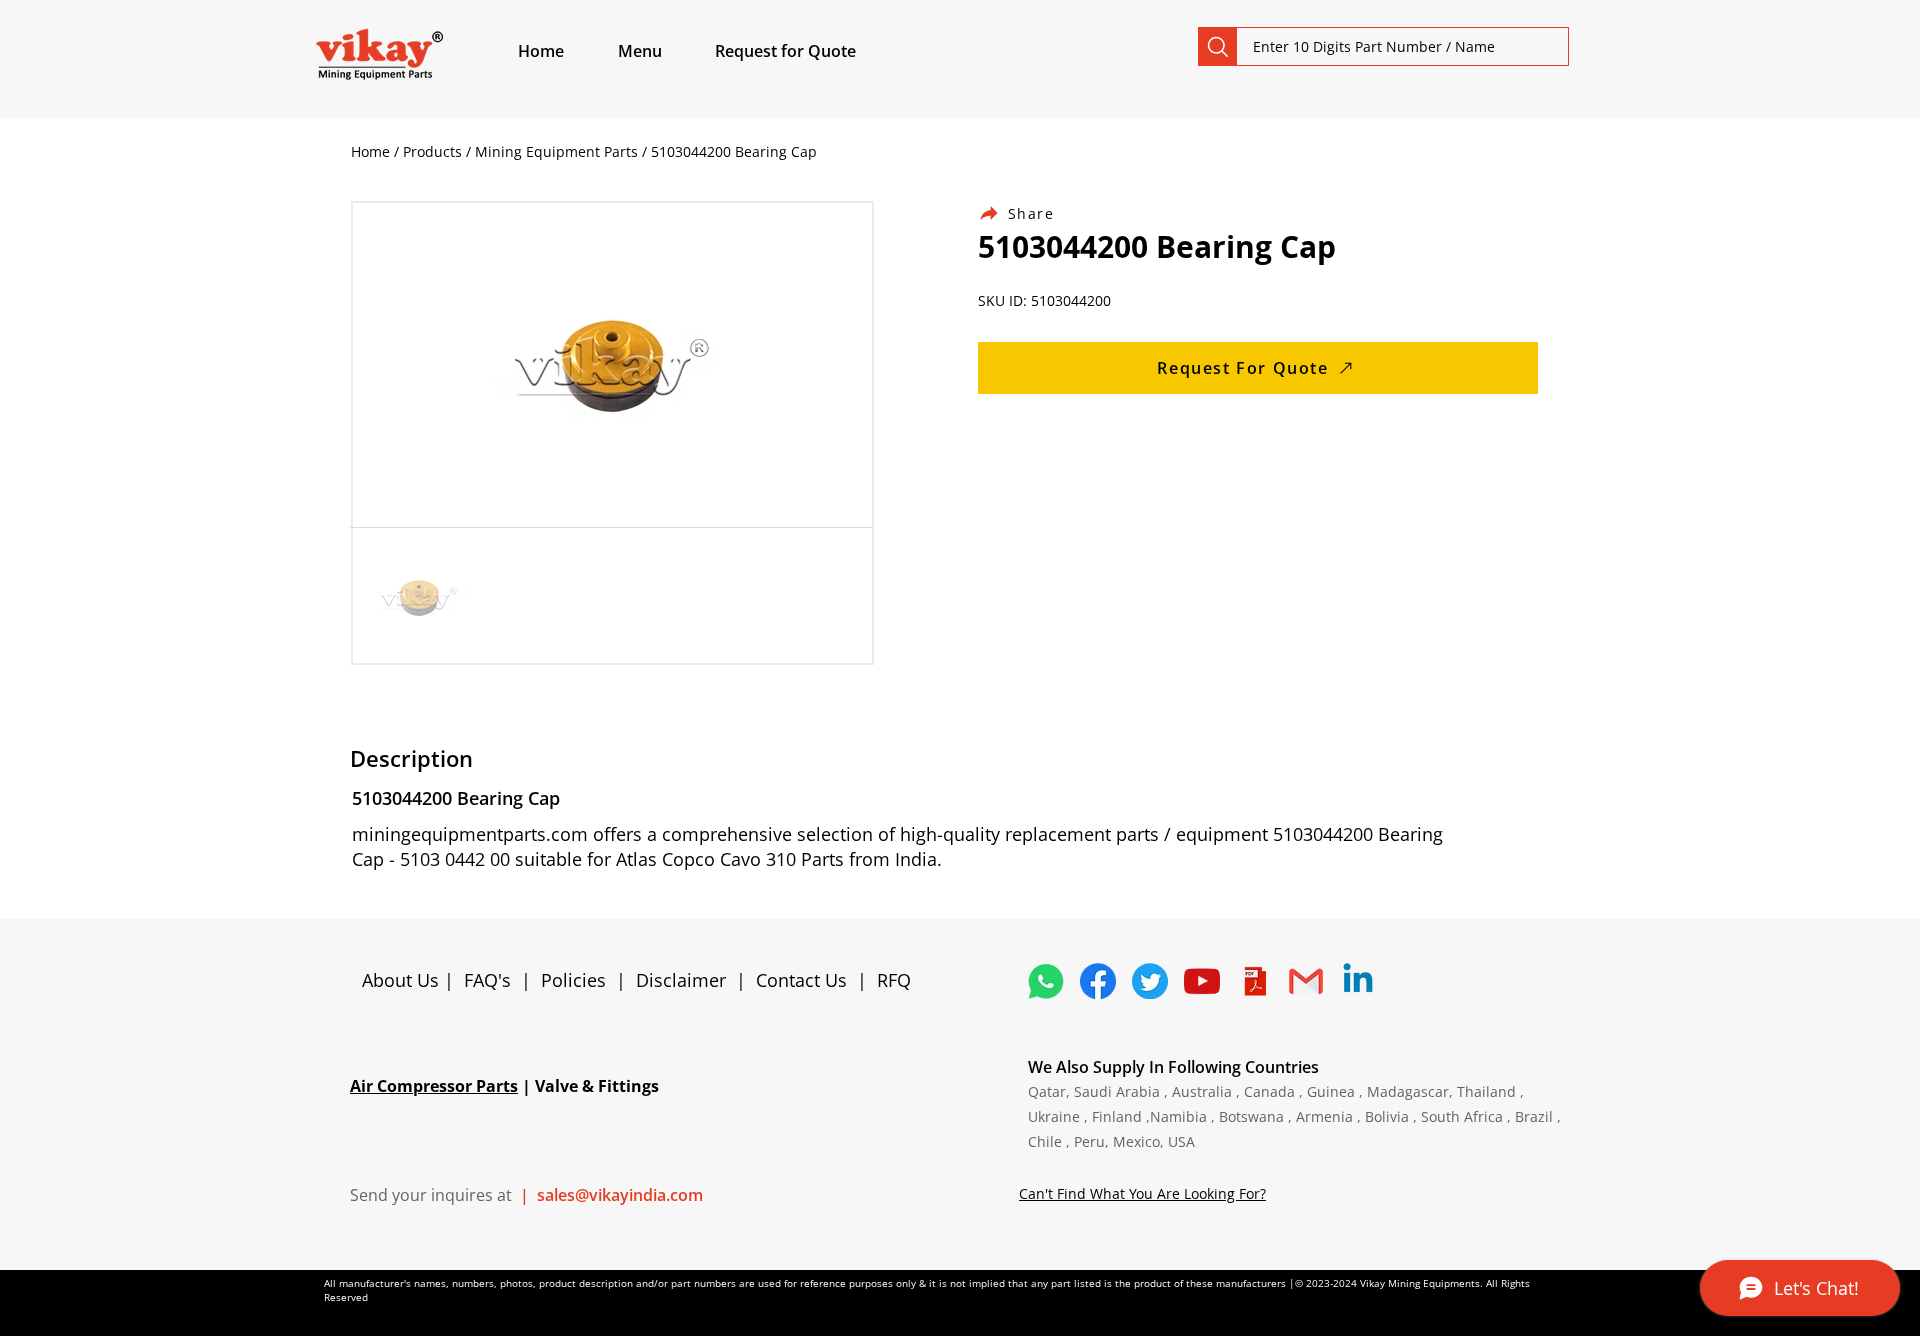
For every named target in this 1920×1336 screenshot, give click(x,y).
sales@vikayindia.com (620, 1195)
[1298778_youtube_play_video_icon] (1202, 981)
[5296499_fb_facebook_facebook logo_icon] (1098, 981)
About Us (403, 980)
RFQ (894, 980)
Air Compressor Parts (434, 1086)
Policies (573, 980)
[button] (663, 51)
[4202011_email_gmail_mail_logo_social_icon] (1306, 981)
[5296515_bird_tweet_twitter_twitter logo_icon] (1150, 981)
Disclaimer (686, 980)
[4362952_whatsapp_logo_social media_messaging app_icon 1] (1046, 981)
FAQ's (487, 980)
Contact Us (801, 980)
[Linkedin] (1358, 981)
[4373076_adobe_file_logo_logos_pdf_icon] (1254, 981)
